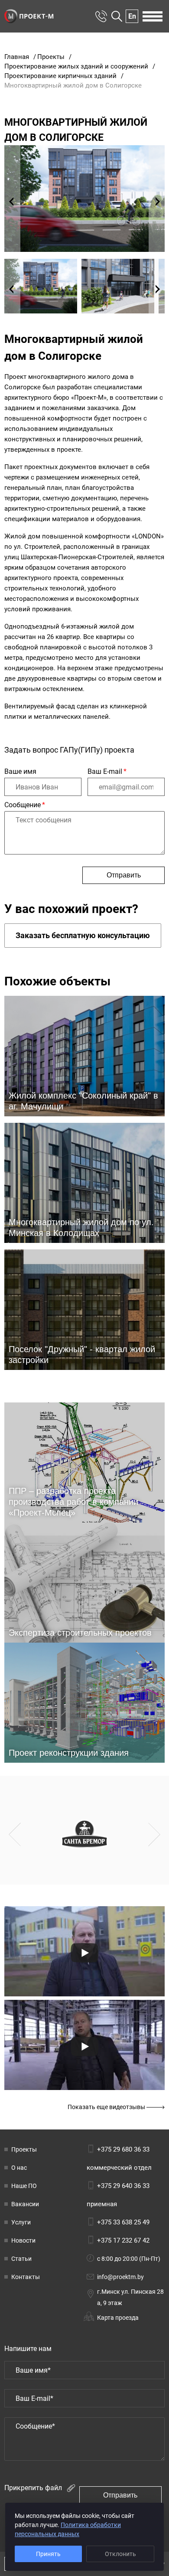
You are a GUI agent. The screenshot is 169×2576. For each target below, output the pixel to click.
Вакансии (25, 2204)
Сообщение (25, 805)
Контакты (26, 2277)
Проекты (24, 2149)
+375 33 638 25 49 (123, 2222)
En (132, 16)
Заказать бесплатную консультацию (83, 935)
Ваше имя (20, 771)
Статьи (21, 2259)
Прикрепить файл (34, 2488)
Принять (48, 2554)
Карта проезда (118, 2318)
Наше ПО (24, 2186)
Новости (23, 2240)
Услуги (21, 2222)
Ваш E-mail (107, 771)
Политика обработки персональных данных (68, 2529)
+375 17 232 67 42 (123, 2240)
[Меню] (153, 16)
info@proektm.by (120, 2277)
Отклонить (120, 2554)
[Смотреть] (84, 1953)
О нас (19, 2168)
